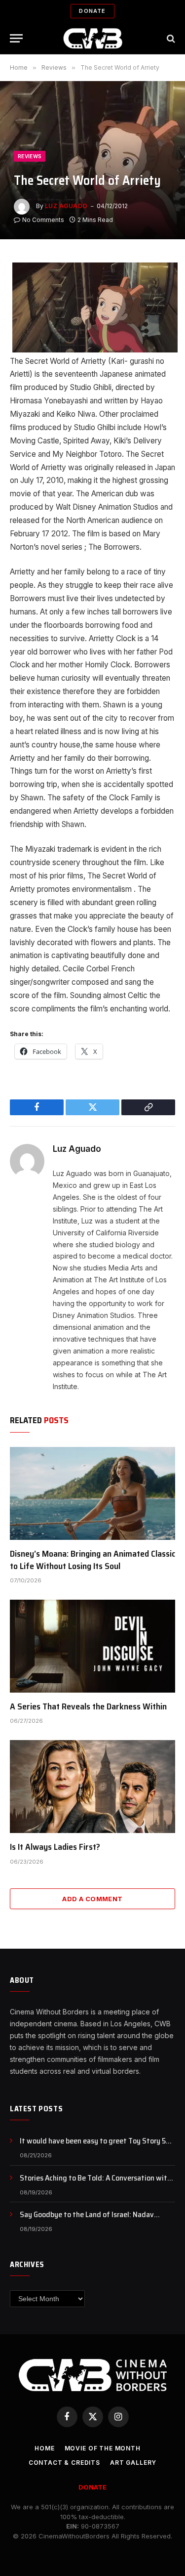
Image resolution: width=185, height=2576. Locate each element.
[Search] (170, 38)
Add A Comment (92, 1899)
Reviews (30, 156)
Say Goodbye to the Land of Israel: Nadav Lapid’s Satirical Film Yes (87, 2220)
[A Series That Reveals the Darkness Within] (92, 1646)
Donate (92, 11)
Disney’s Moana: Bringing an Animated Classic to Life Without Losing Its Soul (92, 1560)
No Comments (43, 220)
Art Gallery (133, 2463)
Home (44, 2448)
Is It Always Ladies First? (55, 1847)
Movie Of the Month (103, 2448)
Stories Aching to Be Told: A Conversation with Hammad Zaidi (95, 2183)
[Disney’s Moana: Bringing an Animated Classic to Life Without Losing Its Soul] (92, 1493)
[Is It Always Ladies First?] (92, 1787)
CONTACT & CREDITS (64, 2463)
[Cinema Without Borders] (92, 38)
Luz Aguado (66, 206)
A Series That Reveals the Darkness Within (88, 1706)
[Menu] (16, 38)
